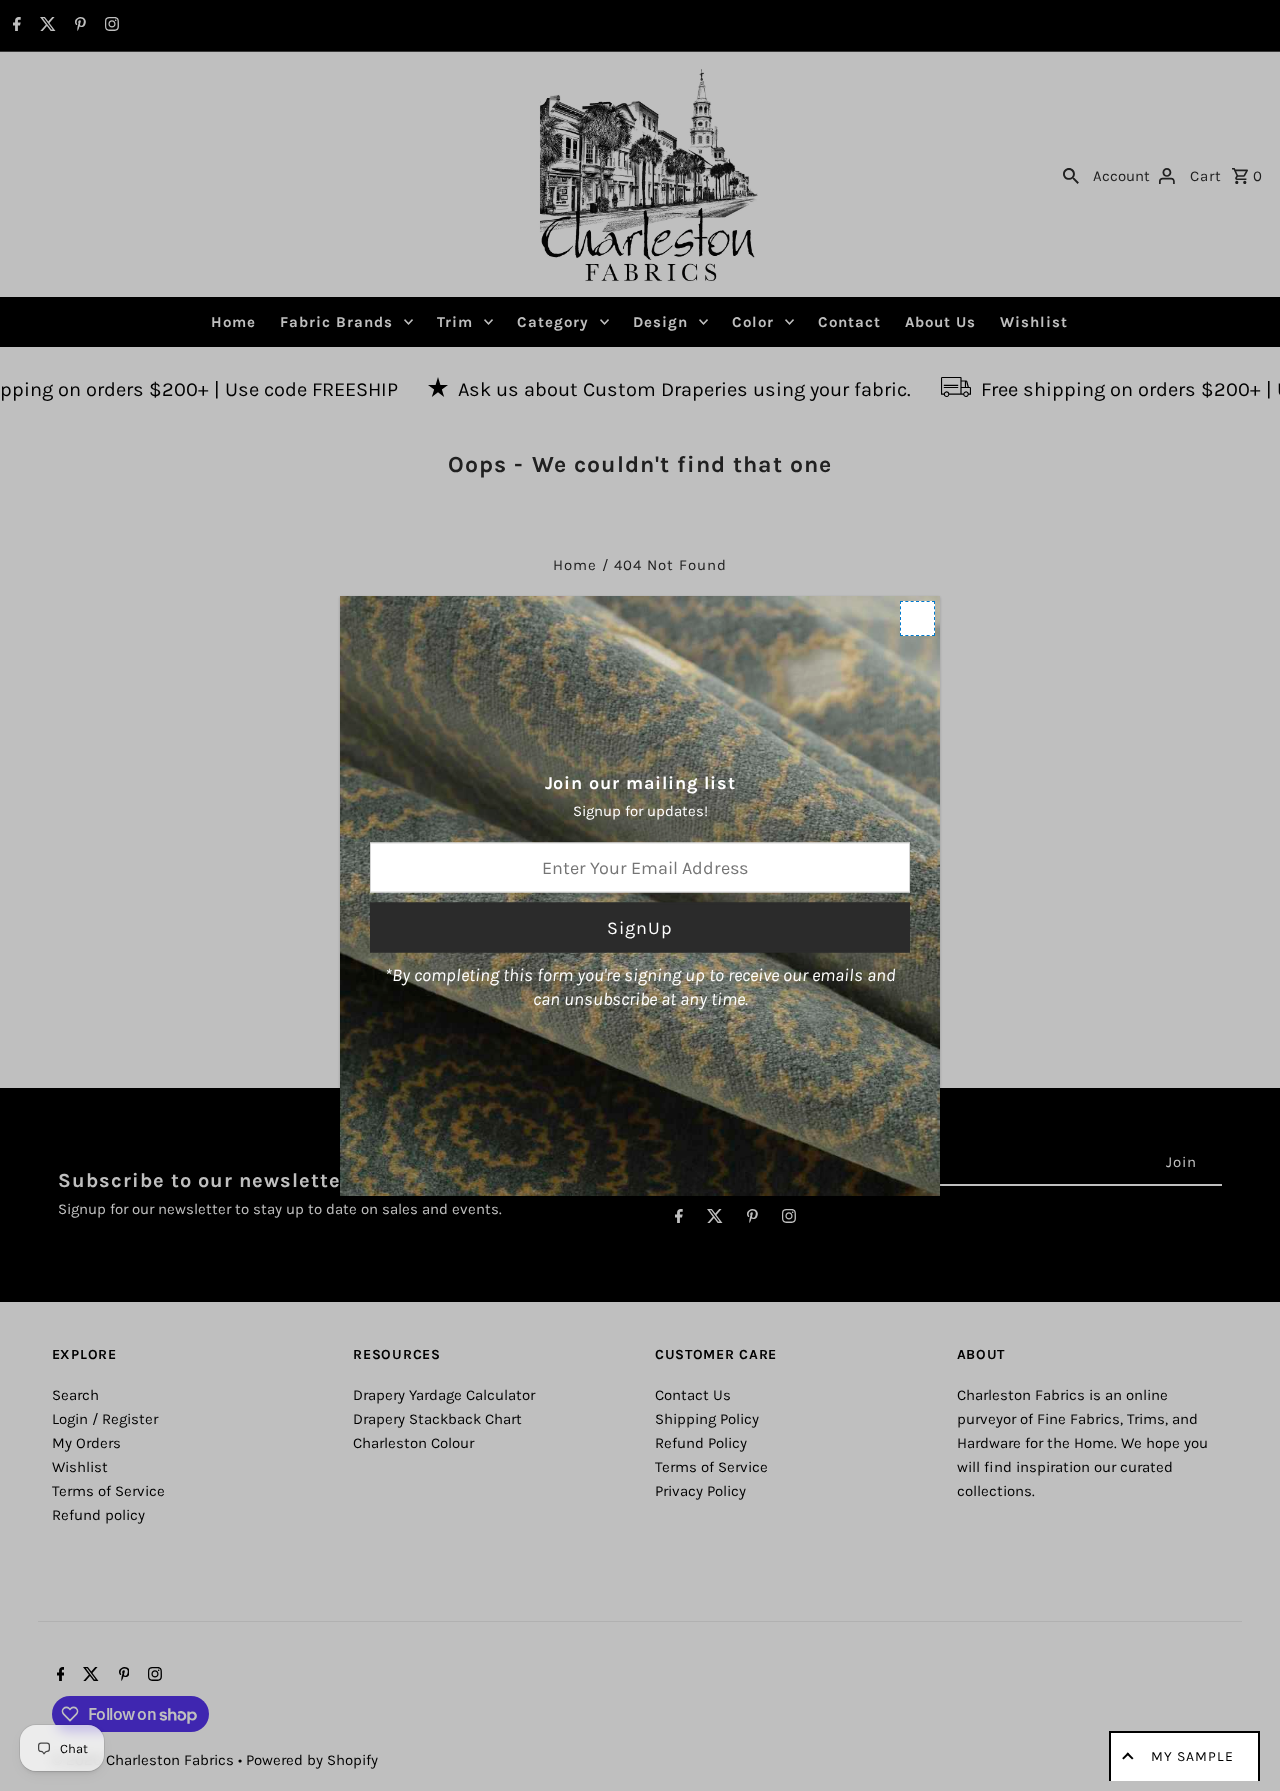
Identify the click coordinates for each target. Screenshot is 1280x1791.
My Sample (1192, 1756)
